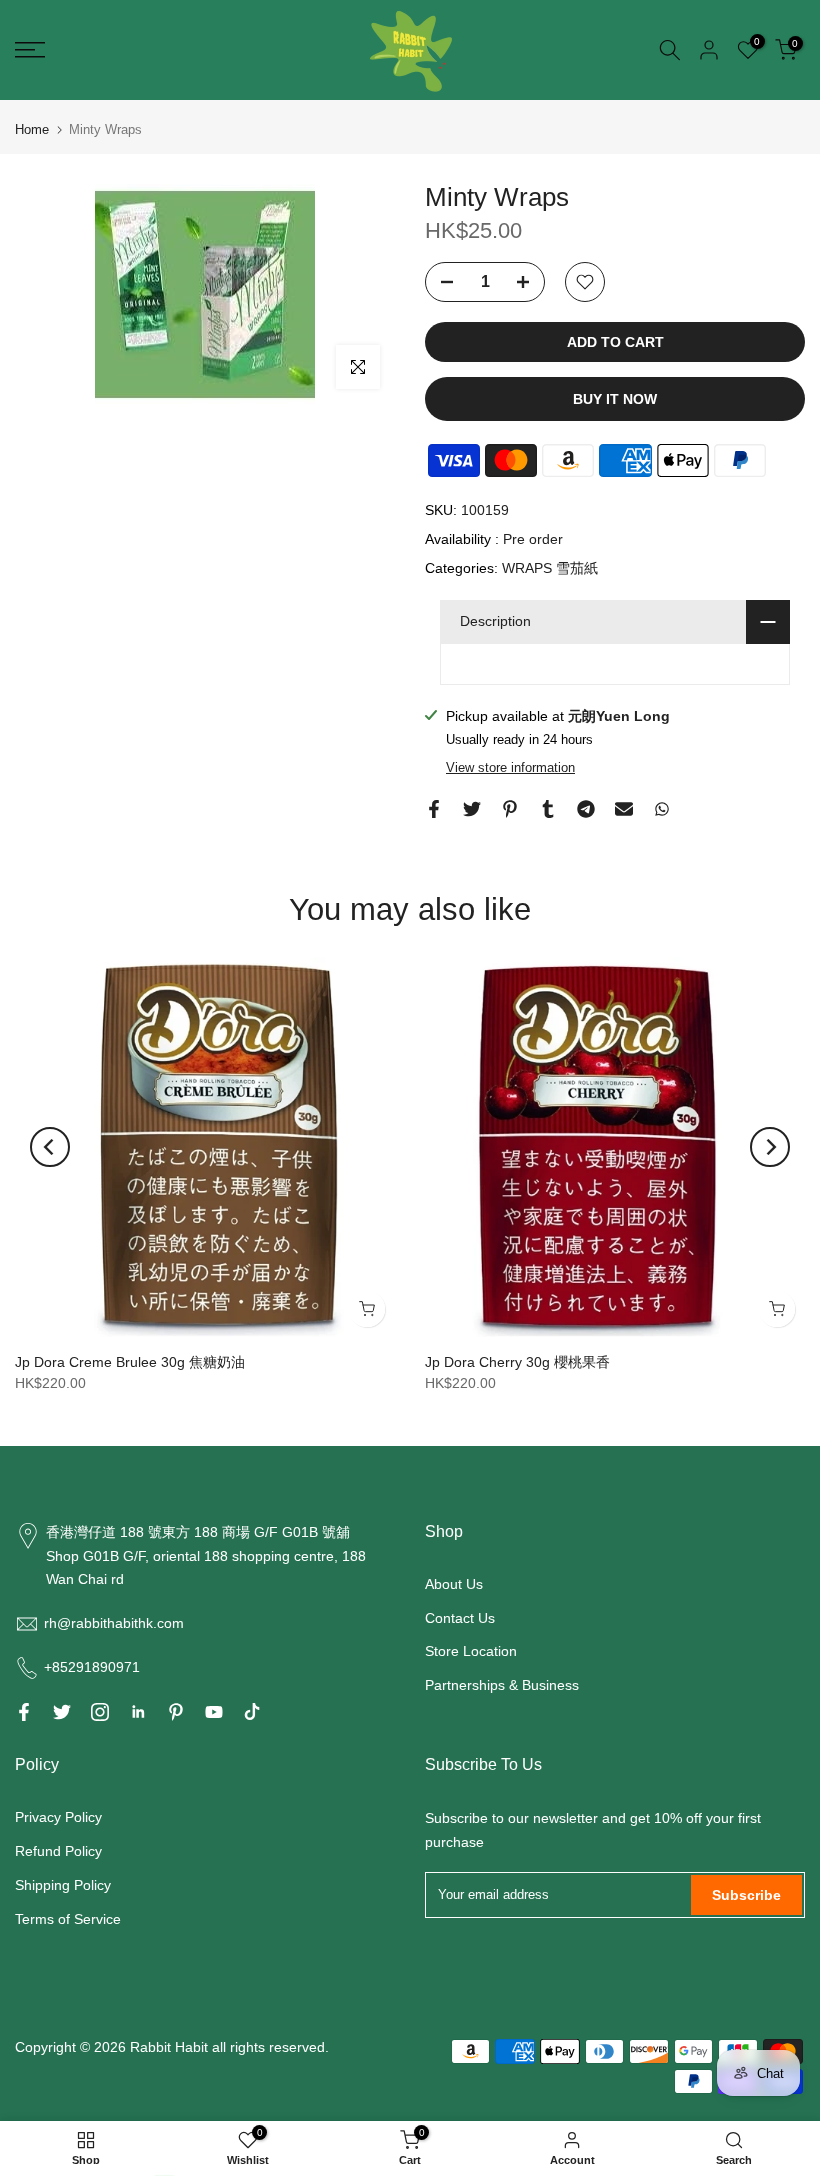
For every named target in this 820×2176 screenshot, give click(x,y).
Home (32, 129)
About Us (454, 1584)
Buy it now (615, 399)
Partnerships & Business (502, 1685)
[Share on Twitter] (472, 809)
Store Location (471, 1651)
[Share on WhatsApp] (662, 809)
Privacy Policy (58, 1817)
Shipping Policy (63, 1885)
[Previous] (50, 1147)
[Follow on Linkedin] (138, 1712)
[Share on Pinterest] (510, 809)
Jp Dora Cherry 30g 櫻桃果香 (517, 1362)
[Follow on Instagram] (100, 1712)
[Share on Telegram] (586, 809)
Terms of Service (68, 1919)
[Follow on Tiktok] (252, 1712)
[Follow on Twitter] (62, 1712)
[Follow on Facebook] (24, 1712)
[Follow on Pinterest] (176, 1712)
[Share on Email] (624, 809)
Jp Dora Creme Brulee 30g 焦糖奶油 (130, 1362)
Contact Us (460, 1618)
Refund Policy (58, 1851)
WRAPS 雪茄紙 (550, 568)
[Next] (770, 1147)
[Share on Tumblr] (548, 809)
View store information (510, 767)
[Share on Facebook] (434, 809)
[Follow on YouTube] (214, 1712)
